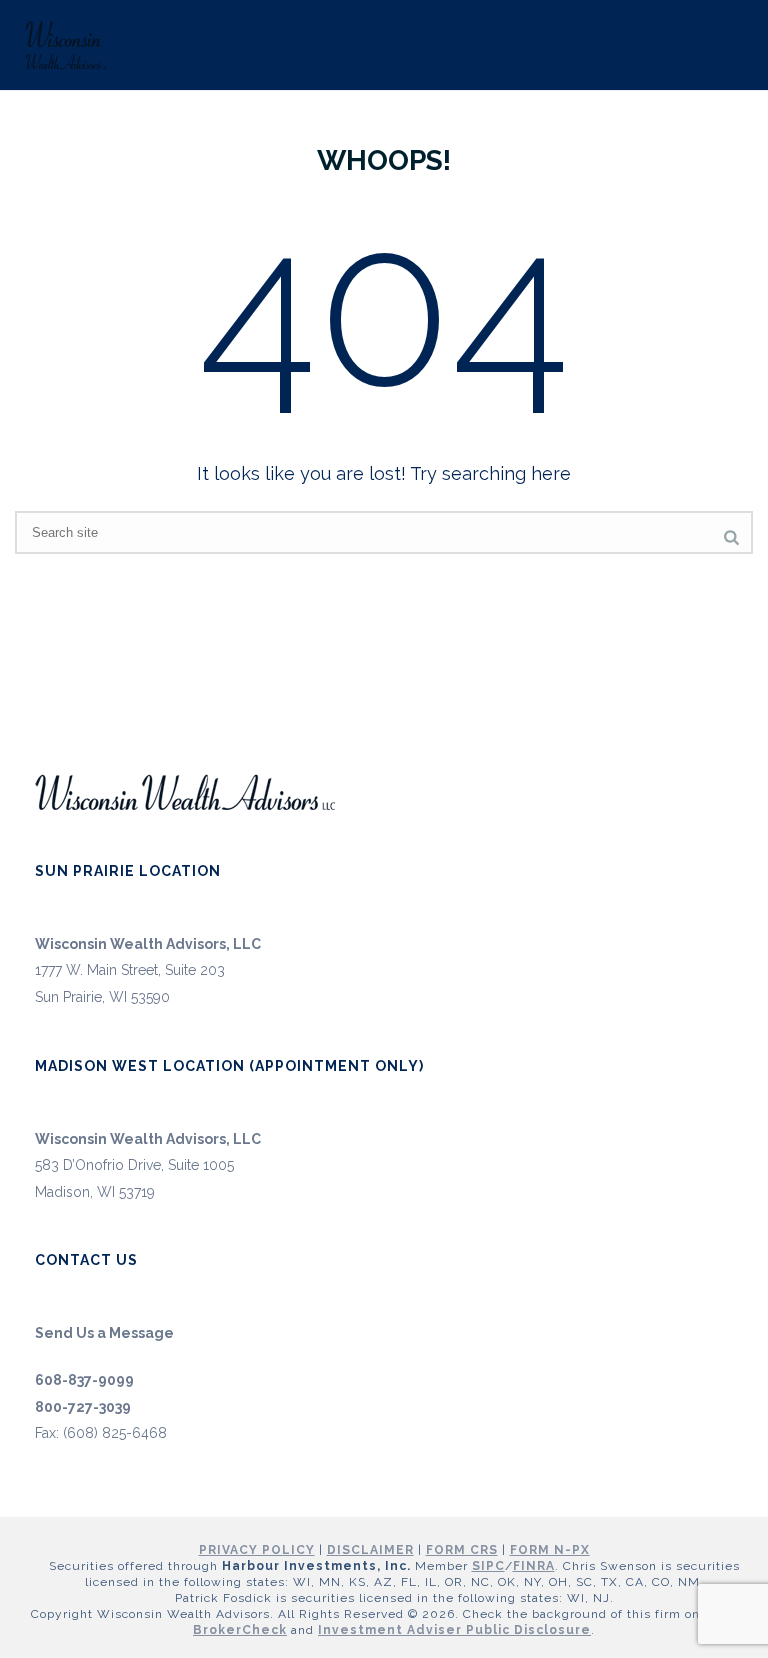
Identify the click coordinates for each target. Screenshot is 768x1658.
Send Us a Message (104, 1333)
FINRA (534, 1566)
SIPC (488, 1566)
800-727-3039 (83, 1407)
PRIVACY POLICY (257, 1550)
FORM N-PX (550, 1550)
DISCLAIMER (370, 1550)
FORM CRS (462, 1550)
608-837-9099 (84, 1380)
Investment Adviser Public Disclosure (454, 1630)
